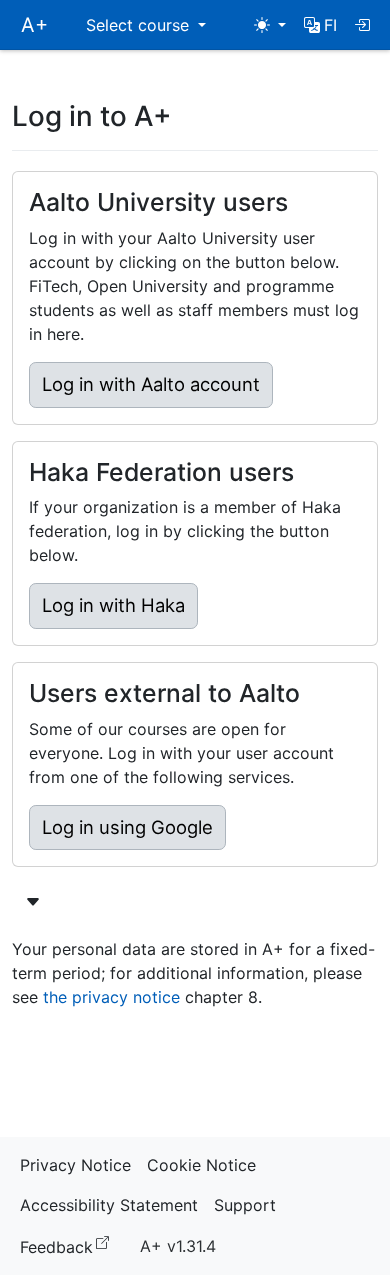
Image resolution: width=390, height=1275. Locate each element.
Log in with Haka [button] (113, 605)
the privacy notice (111, 997)
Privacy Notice (75, 1165)
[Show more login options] (33, 902)
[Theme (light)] (270, 25)
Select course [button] (140, 25)
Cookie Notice (201, 1165)
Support (245, 1205)
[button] (320, 25)
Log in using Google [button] (127, 827)
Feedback (68, 1245)
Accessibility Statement (109, 1205)
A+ (34, 25)
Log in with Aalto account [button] (151, 384)
